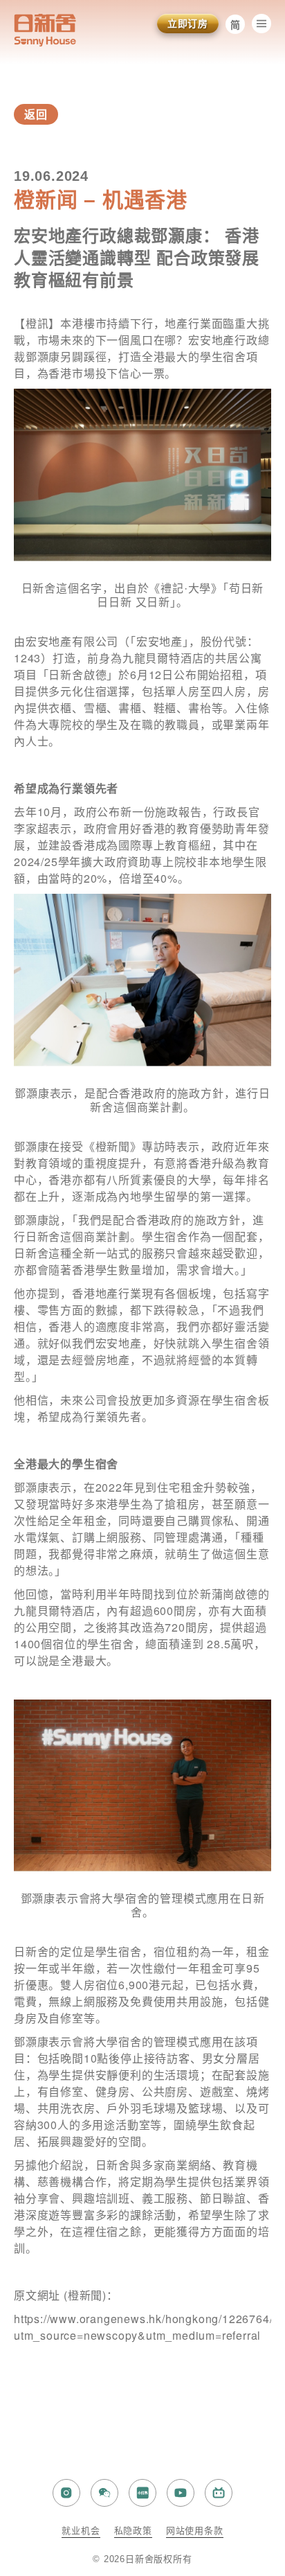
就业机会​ (81, 2531)
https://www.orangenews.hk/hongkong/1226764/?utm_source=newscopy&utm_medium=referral (147, 2327)
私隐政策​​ (133, 2531)
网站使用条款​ (195, 2531)
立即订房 (188, 24)
